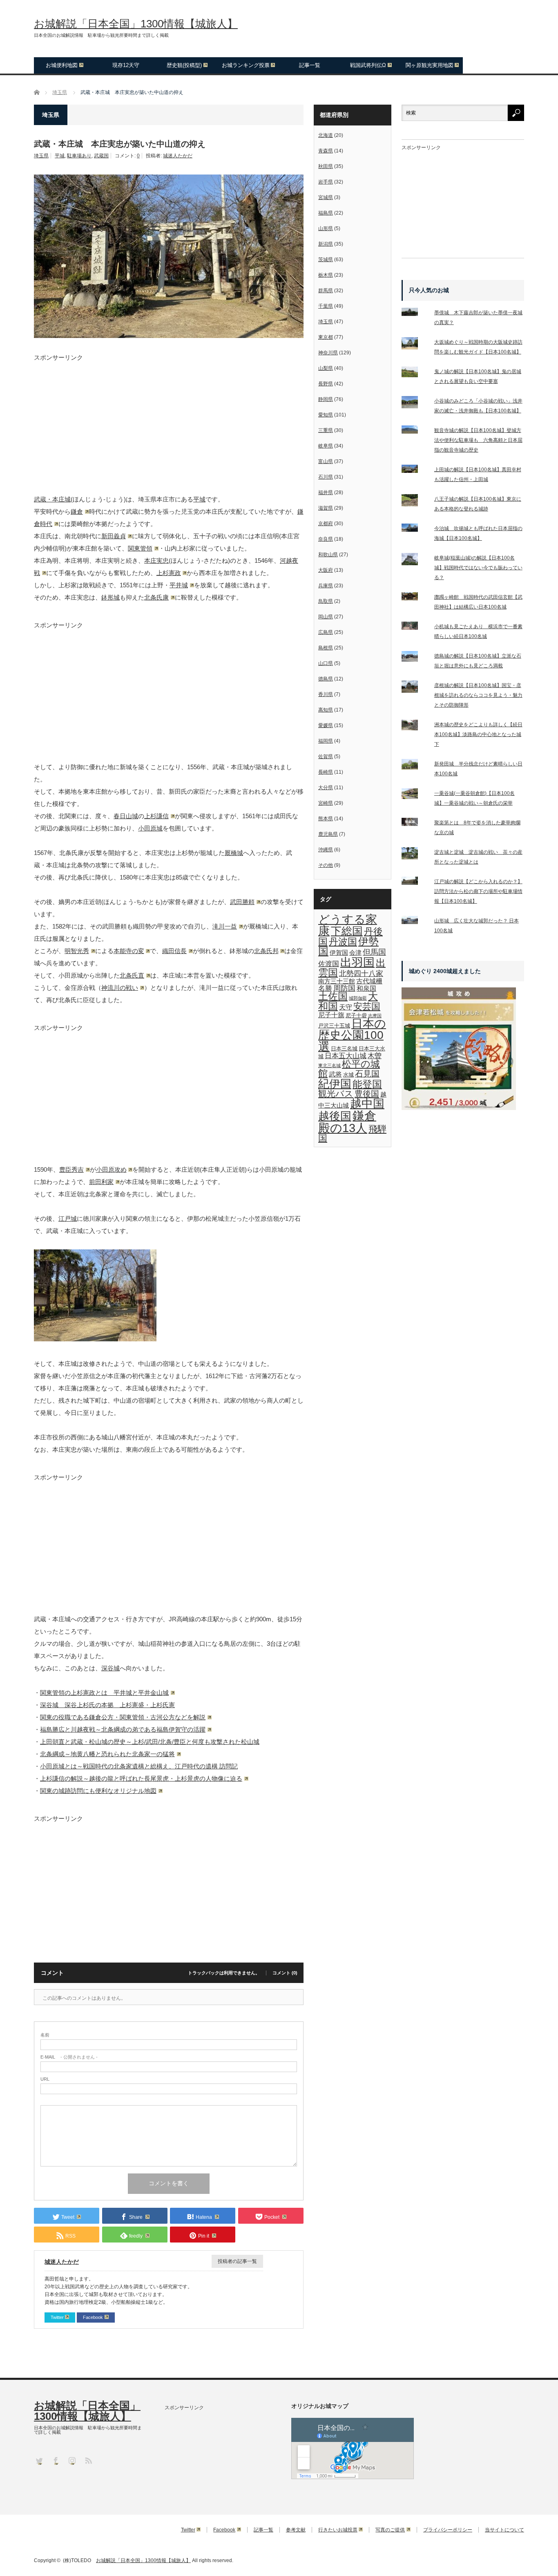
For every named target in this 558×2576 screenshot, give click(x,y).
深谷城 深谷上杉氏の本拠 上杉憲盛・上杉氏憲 (107, 1705)
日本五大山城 (346, 1056)
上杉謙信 (156, 816)
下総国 (347, 931)
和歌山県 (328, 555)
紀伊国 (335, 1084)
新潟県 (326, 244)
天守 (346, 1007)
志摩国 (375, 1016)
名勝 (325, 988)
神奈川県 (328, 353)
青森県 (326, 151)
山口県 (326, 663)
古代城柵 (369, 981)
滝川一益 (225, 926)
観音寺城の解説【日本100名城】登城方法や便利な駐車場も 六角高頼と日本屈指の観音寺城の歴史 (478, 440)
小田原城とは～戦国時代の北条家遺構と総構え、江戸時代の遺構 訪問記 (139, 1766)
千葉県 (326, 306)
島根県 (326, 648)
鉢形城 (110, 597)
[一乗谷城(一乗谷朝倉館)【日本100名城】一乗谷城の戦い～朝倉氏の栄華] (415, 796)
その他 (326, 865)
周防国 (344, 988)
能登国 (367, 1084)
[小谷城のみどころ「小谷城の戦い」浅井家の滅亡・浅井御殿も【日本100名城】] (415, 404)
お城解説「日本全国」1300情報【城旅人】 (136, 24)
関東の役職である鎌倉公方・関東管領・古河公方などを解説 (123, 1717)
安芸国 (367, 1006)
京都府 (326, 524)
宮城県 (326, 197)
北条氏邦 (266, 951)
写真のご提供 (390, 2530)
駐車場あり (79, 156)
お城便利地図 (62, 65)
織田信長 (174, 951)
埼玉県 (41, 156)
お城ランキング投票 (246, 65)
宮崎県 (326, 803)
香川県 (326, 694)
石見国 (367, 1074)
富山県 (326, 461)
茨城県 (326, 260)
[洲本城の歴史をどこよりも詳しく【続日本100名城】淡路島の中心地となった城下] (415, 727)
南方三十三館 (337, 981)
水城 (348, 1075)
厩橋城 (234, 853)
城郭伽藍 (358, 998)
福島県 (326, 213)
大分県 (326, 788)
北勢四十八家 (361, 974)
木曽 (375, 1056)
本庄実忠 (156, 561)
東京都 (326, 337)
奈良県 (326, 539)
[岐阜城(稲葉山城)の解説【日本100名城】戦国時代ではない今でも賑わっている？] (415, 561)
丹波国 (343, 942)
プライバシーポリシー (448, 2530)
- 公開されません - (69, 2057)
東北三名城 (329, 1065)
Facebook (93, 2317)
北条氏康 (156, 597)
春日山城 (126, 816)
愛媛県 (326, 725)
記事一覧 (310, 65)
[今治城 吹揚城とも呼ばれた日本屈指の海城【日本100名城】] (415, 529)
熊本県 (326, 819)
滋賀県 (326, 508)
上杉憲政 (169, 573)
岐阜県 (326, 446)
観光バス (336, 1094)
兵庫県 (326, 586)
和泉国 (366, 988)
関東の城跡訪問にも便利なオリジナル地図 (98, 1791)
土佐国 (333, 996)
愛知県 (326, 415)
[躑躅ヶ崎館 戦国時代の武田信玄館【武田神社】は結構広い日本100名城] (415, 598)
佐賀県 (326, 756)
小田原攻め (111, 1169)
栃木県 (326, 275)
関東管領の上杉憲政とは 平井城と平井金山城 (104, 1693)
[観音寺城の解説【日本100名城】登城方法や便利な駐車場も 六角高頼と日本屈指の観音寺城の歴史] (415, 431)
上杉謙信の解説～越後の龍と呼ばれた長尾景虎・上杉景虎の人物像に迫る (141, 1778)
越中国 (367, 1104)
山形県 (326, 228)
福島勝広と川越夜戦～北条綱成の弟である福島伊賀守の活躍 (123, 1729)
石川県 (326, 477)
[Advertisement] (169, 418)
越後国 (335, 1116)
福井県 (326, 492)
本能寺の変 (129, 951)
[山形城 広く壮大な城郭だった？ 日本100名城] (415, 922)
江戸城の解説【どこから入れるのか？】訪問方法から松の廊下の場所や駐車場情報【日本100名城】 (478, 891)
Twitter (57, 2317)
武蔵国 (101, 156)
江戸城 (68, 1219)
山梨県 (326, 368)
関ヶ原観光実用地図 (430, 65)
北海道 (326, 135)
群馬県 (326, 291)
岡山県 (326, 617)
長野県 (326, 384)
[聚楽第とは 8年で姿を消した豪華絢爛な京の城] (415, 824)
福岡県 (326, 741)
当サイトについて (504, 2530)
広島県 (326, 632)
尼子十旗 (331, 1015)
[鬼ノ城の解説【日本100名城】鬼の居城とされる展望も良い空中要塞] (415, 374)
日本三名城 (344, 1049)
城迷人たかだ (178, 156)
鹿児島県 (328, 834)
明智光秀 (77, 951)
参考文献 (296, 2530)
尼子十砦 (356, 1015)
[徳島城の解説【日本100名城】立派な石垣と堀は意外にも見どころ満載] (415, 658)
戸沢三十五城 (334, 1026)
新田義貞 (114, 536)
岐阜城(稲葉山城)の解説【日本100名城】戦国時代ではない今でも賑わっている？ (478, 568)
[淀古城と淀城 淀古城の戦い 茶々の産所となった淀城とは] (415, 855)
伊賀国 (339, 953)
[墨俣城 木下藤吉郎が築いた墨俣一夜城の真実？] (415, 313)
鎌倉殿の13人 (347, 1122)
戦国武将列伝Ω (368, 65)
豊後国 (367, 1094)
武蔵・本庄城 (52, 499)
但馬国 (374, 952)
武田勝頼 (242, 902)
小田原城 (150, 828)
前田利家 (101, 1182)
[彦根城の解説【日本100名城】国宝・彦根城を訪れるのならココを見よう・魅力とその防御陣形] (415, 688)
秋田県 (326, 166)
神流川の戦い (120, 988)
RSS (88, 2460)
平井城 (179, 585)
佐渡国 (329, 964)
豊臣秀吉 (71, 1169)
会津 (355, 953)
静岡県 (326, 399)
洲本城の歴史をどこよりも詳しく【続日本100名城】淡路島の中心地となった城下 (478, 734)
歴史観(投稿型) (184, 65)
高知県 (326, 710)
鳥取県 (326, 601)
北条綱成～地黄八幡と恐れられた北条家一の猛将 (107, 1754)
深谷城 (110, 1668)
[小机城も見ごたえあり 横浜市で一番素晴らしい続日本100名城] (415, 627)
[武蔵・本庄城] (95, 1339)
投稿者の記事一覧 (237, 2261)
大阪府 (326, 570)
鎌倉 (77, 511)
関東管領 (140, 548)
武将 (335, 1074)
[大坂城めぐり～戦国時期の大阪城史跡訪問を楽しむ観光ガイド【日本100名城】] (415, 345)
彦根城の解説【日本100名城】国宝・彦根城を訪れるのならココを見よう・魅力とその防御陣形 (478, 695)
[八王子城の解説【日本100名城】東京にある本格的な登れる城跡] (415, 502)
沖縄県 (326, 850)
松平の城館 (349, 1069)
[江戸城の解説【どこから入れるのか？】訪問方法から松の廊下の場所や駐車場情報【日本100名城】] (415, 882)
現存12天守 (126, 65)
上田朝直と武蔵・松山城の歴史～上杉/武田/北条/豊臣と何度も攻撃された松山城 (150, 1742)
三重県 (326, 430)
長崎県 (326, 772)
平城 (60, 156)
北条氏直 (132, 975)
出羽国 (357, 962)
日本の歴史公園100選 (352, 1035)
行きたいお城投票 (338, 2530)
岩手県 (326, 182)
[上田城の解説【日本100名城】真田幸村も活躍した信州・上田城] (415, 470)
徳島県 (326, 679)
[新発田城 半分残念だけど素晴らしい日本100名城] (415, 766)
